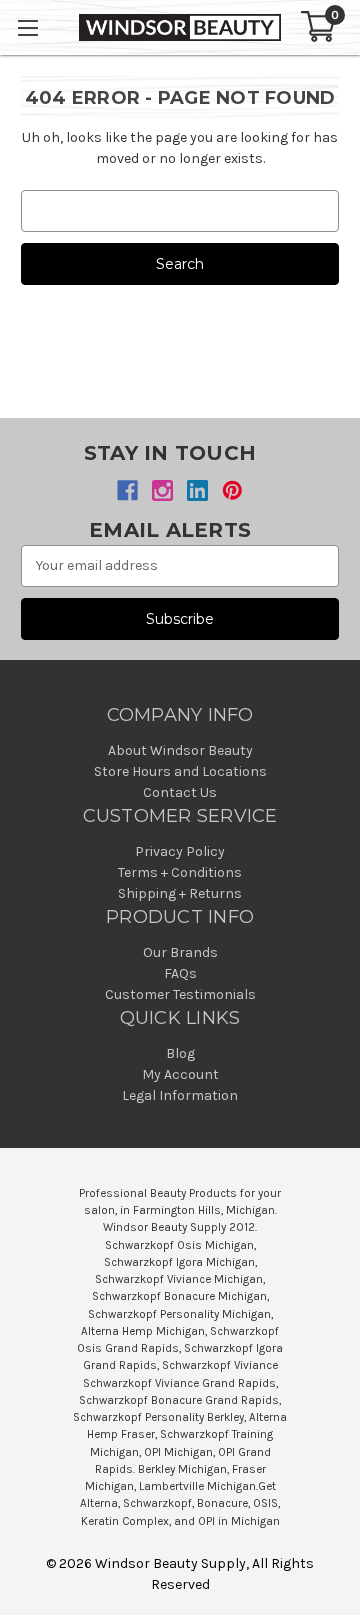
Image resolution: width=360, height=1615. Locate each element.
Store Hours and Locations (180, 771)
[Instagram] (162, 490)
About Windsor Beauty (180, 750)
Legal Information (180, 1095)
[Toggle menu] (27, 27)
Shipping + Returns (180, 893)
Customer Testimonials (180, 994)
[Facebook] (127, 490)
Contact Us (180, 792)
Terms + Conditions (180, 872)
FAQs (180, 973)
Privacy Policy (180, 851)
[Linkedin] (197, 490)
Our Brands (180, 952)
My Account (180, 1074)
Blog (180, 1053)
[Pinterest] (232, 490)
